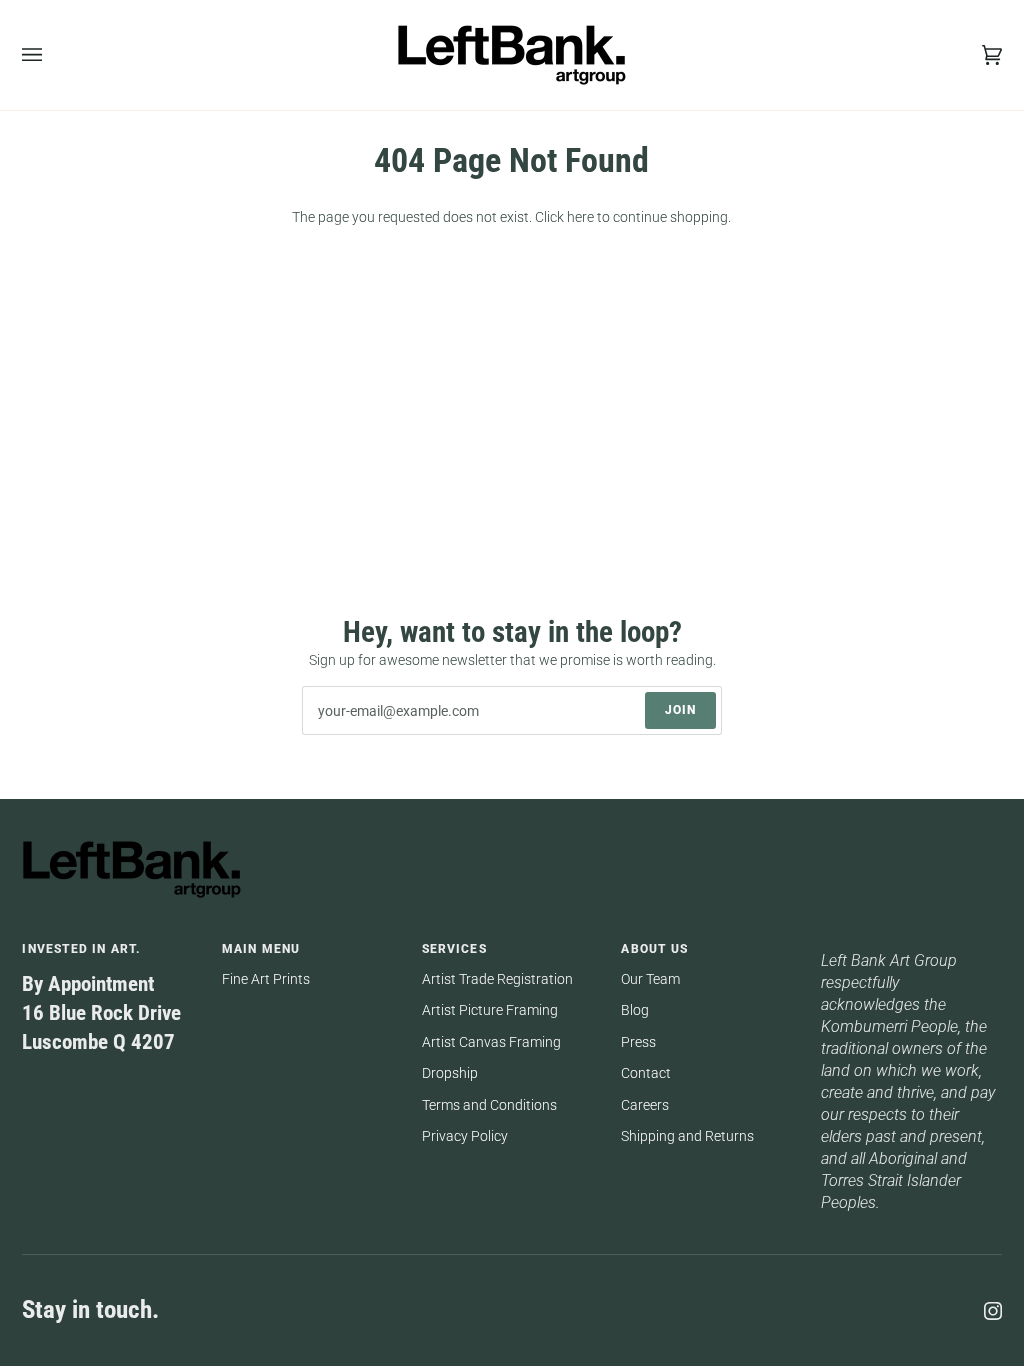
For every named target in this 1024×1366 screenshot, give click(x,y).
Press (638, 1042)
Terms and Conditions (489, 1105)
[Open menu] (52, 55)
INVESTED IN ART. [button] (81, 949)
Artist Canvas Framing (491, 1042)
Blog (635, 1010)
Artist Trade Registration (497, 979)
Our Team (650, 979)
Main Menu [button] (261, 949)
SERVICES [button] (454, 949)
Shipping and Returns (687, 1136)
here (580, 217)
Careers (645, 1105)
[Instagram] (993, 1311)
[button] (911, 945)
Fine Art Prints (266, 979)
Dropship (450, 1073)
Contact (646, 1073)
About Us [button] (654, 949)
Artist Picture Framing (490, 1010)
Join (680, 710)
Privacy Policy (465, 1136)
